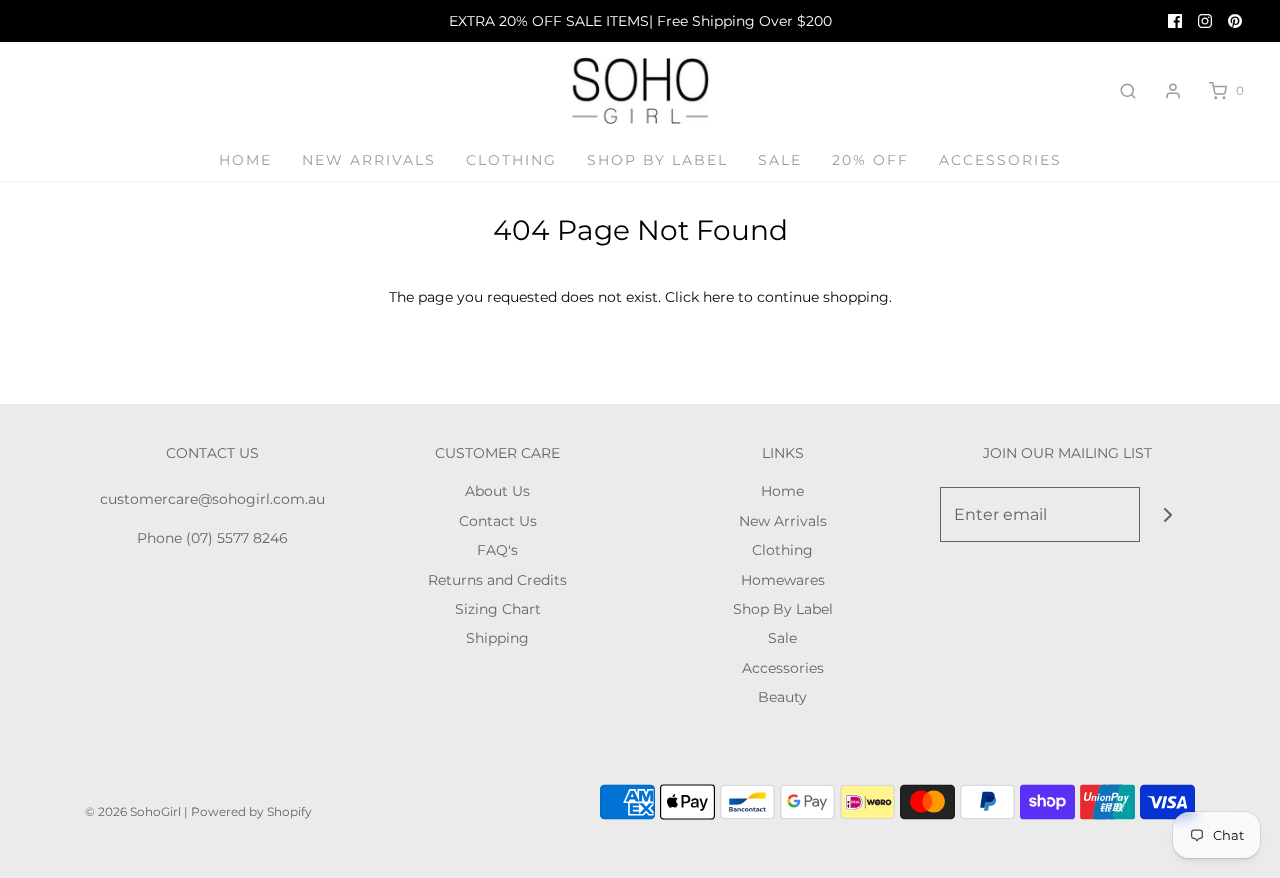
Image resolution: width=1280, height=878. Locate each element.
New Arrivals (369, 160)
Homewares (783, 580)
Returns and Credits (497, 580)
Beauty (782, 697)
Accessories (1000, 160)
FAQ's (497, 550)
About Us (497, 491)
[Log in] (1173, 91)
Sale (780, 160)
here (718, 297)
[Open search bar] (1128, 91)
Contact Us (498, 521)
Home (245, 160)
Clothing (511, 160)
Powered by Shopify (251, 811)
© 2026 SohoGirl (133, 811)
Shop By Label (657, 160)
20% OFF (870, 160)
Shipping (497, 638)
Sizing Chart (498, 609)
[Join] (1167, 514)
